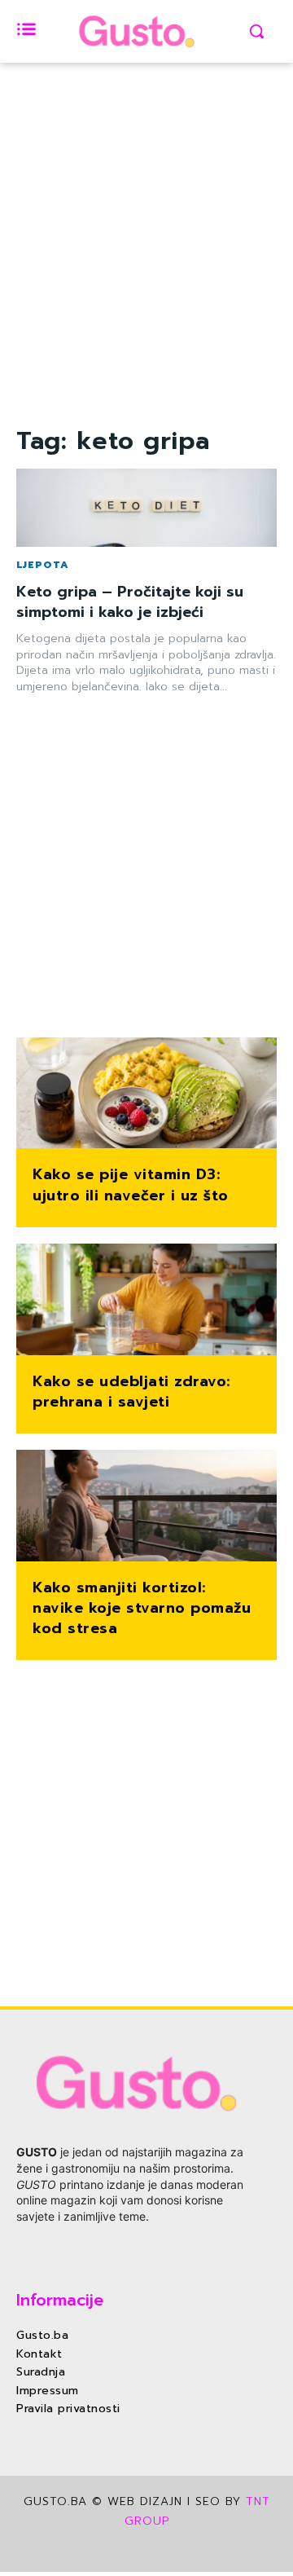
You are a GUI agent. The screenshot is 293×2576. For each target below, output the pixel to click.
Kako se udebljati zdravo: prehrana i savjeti (131, 1391)
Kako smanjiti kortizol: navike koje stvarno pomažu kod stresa (142, 1608)
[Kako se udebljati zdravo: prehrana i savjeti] (146, 1301)
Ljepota (43, 565)
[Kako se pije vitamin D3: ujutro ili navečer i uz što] (146, 1095)
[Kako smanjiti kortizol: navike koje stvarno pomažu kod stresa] (146, 1507)
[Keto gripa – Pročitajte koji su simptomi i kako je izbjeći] (146, 508)
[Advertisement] (146, 275)
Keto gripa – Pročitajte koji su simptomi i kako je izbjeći (130, 602)
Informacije (60, 2300)
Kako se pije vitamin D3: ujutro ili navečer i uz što (131, 1185)
